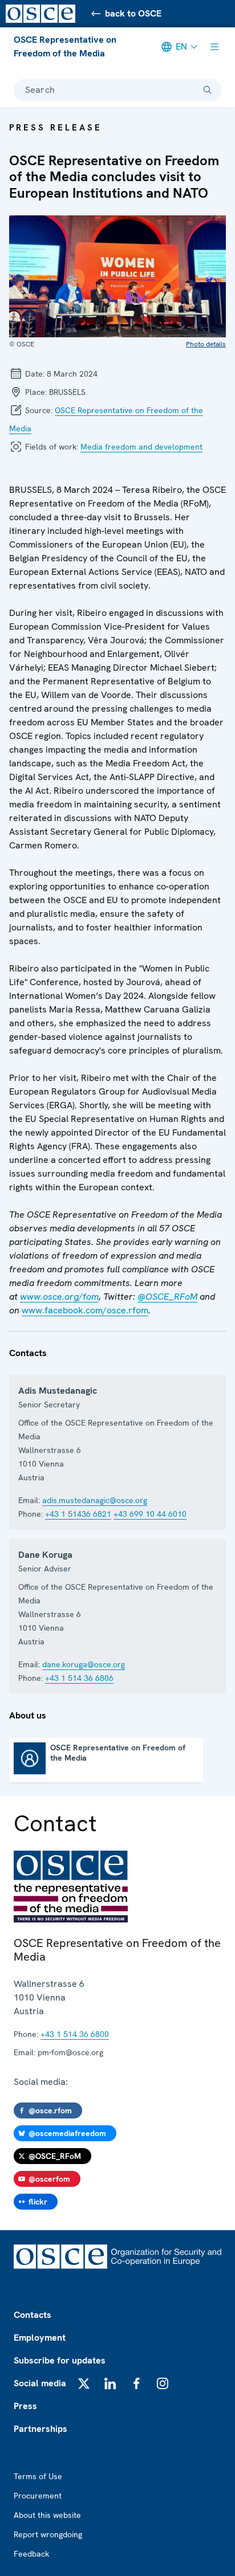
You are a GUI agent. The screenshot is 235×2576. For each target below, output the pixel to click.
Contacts (33, 2315)
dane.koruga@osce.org (84, 1664)
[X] (84, 2383)
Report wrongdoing (48, 2534)
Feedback (31, 2554)
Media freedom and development (141, 447)
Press (25, 2406)
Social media (40, 2383)
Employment (40, 2338)
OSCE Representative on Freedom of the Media (65, 46)
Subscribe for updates (60, 2360)
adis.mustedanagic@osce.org (95, 1500)
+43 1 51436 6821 (78, 1514)
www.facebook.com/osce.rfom (85, 1310)
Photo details (206, 344)
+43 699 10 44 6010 (150, 1514)
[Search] (208, 90)
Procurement (38, 2496)
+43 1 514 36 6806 (79, 1678)
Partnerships (40, 2429)
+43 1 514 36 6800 (75, 2034)
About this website (47, 2515)
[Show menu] (214, 47)
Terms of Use (38, 2476)
